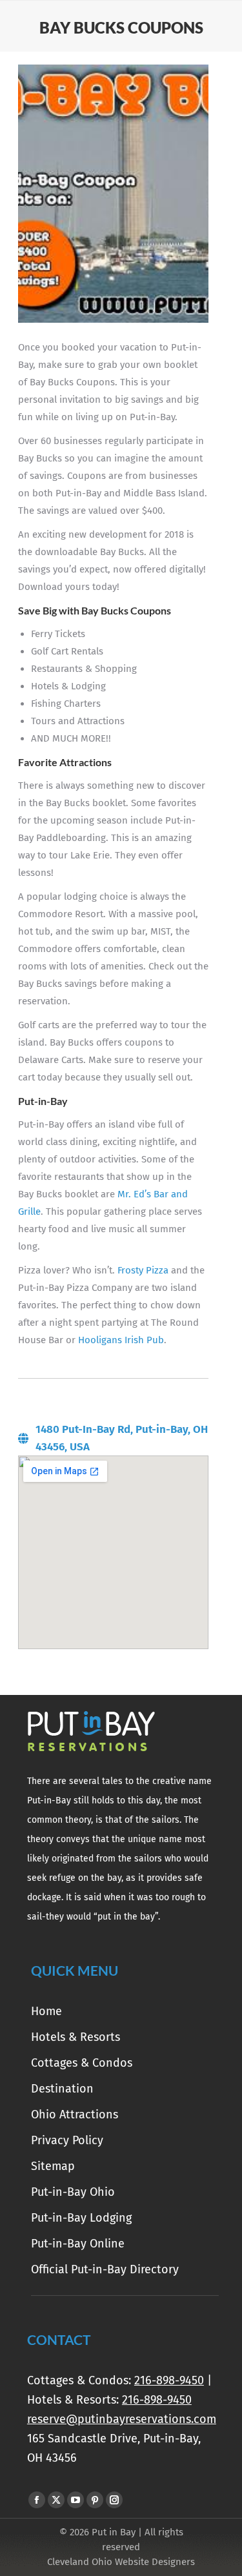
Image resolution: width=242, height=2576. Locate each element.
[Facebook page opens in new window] (37, 2500)
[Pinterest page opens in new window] (95, 2500)
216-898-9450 (169, 2380)
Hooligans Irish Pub (121, 1340)
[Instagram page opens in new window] (114, 2500)
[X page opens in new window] (56, 2500)
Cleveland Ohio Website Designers (121, 2562)
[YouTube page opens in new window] (76, 2500)
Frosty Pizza (143, 1270)
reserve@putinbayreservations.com (122, 2419)
